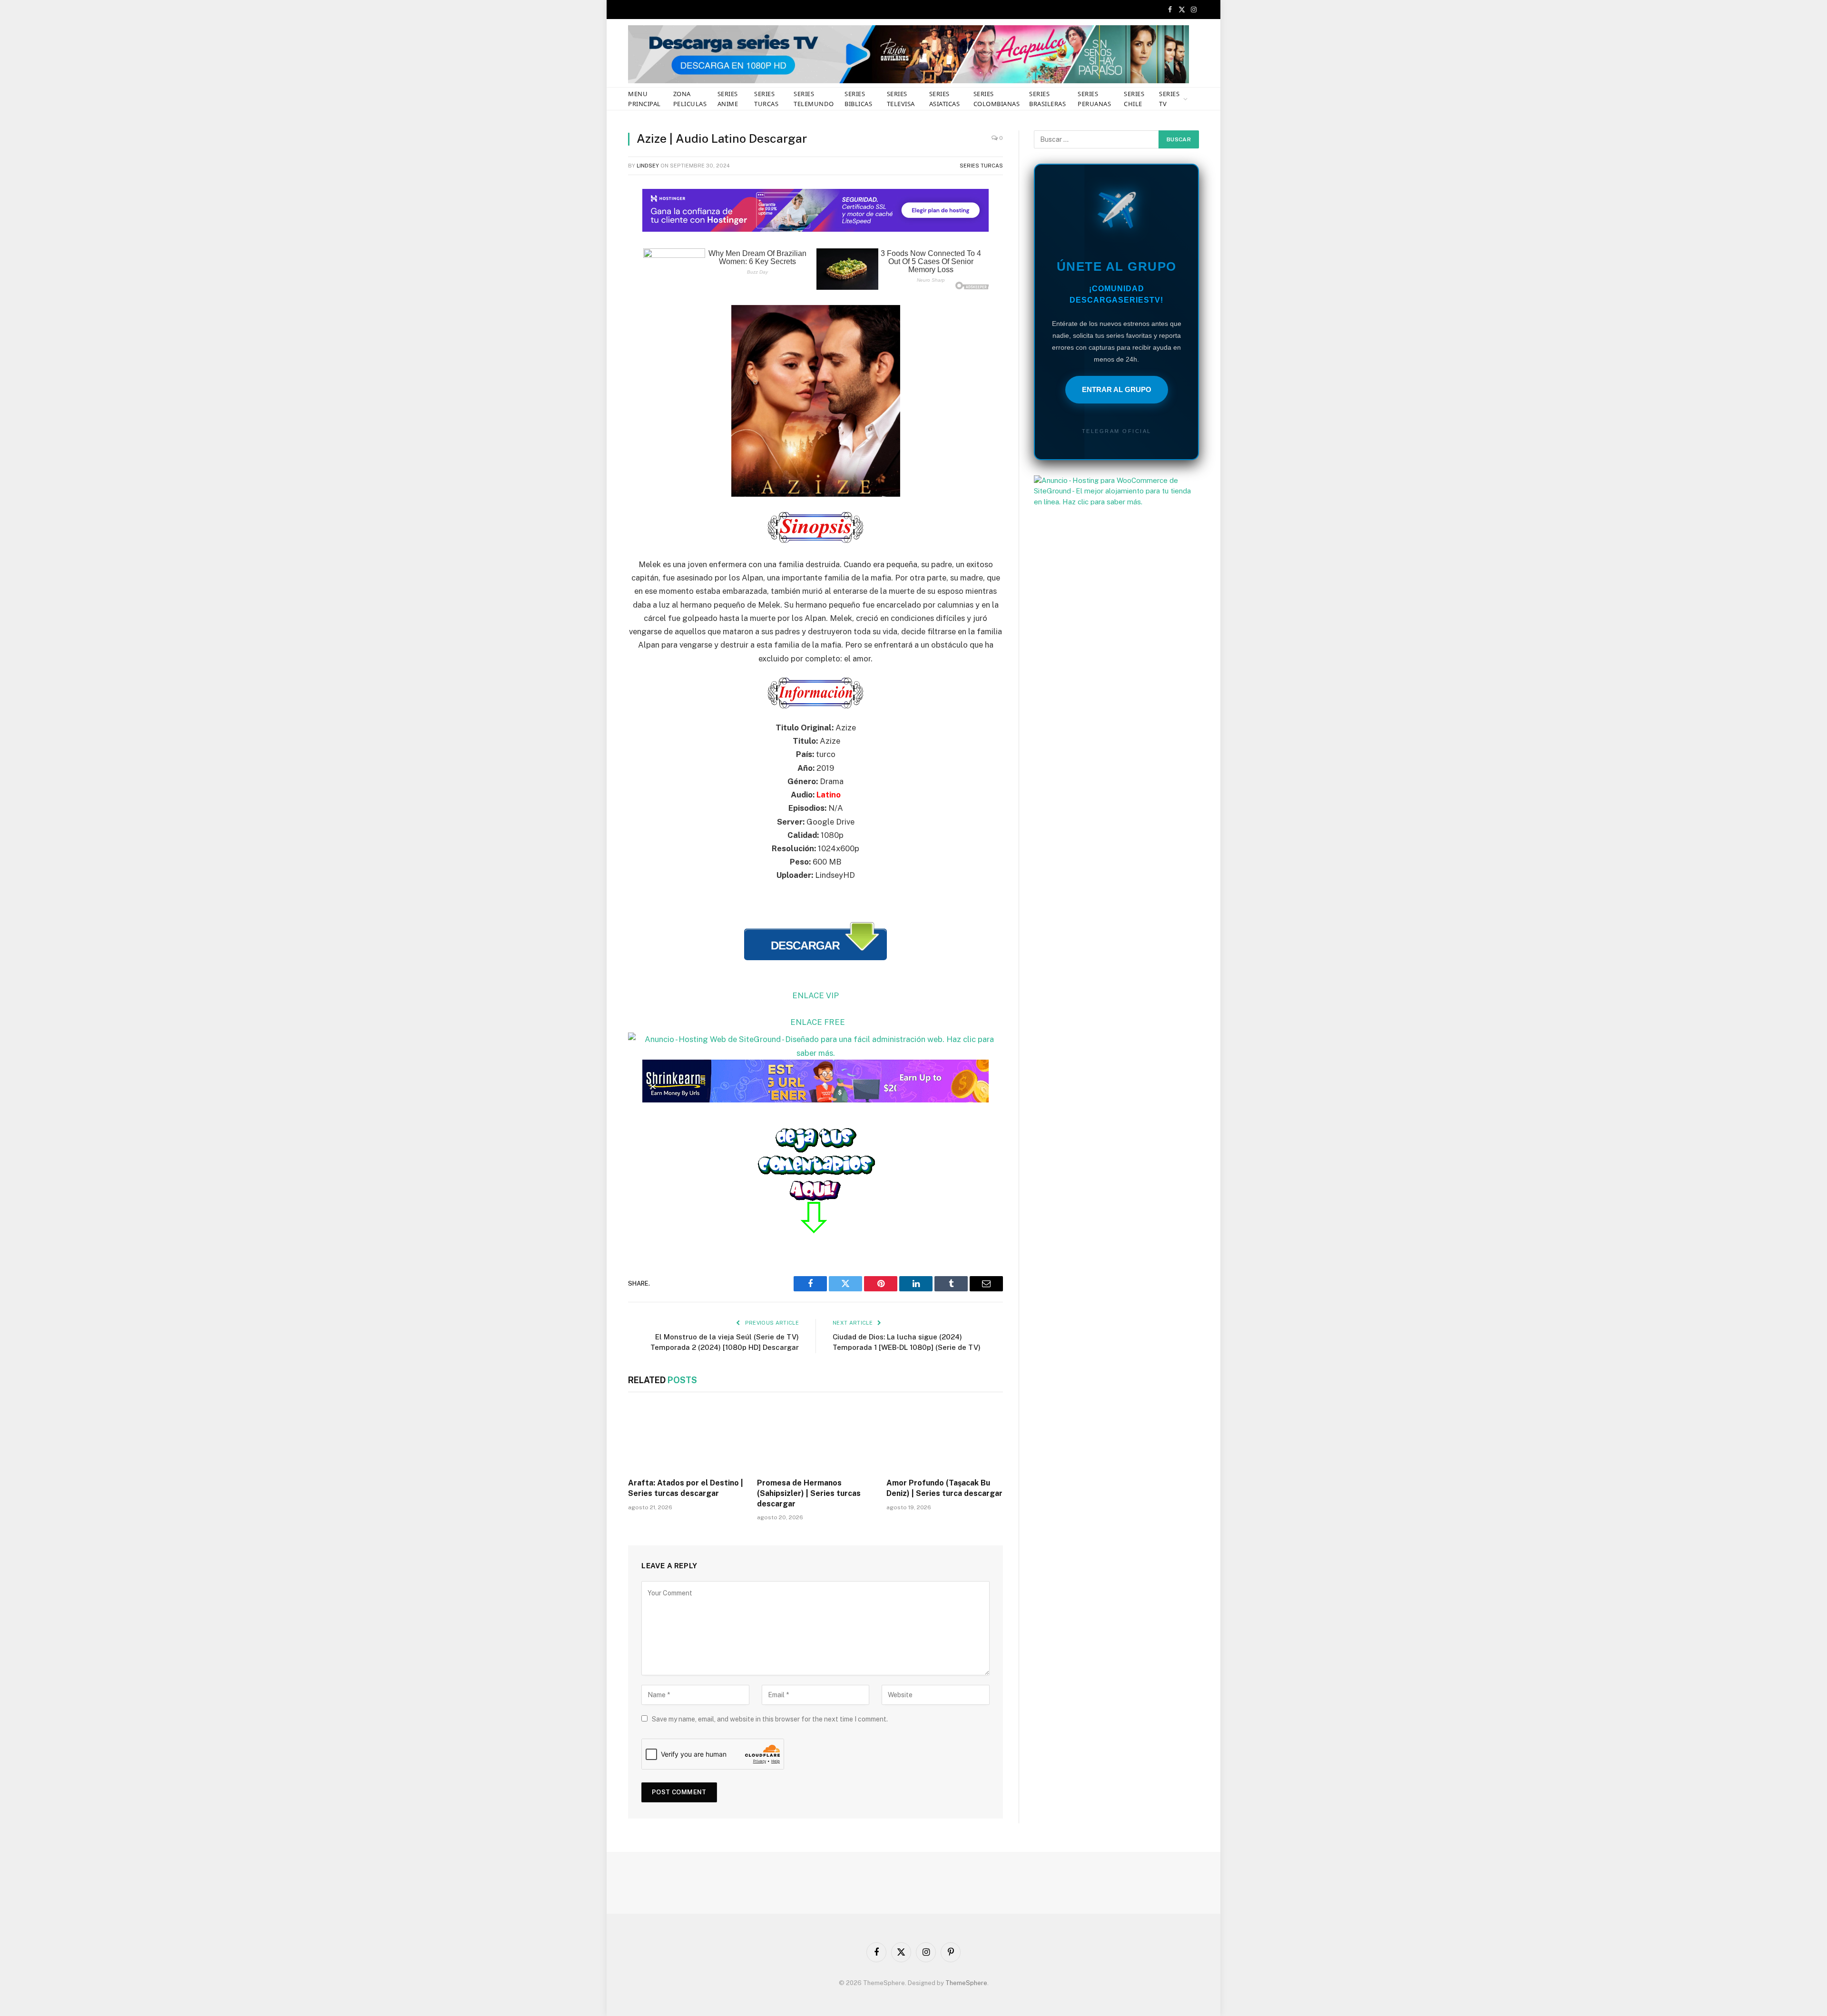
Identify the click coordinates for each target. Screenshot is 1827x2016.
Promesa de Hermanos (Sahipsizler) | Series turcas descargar (809, 1493)
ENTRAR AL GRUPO (1117, 389)
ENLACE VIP (815, 995)
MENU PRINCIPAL (644, 99)
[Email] (595, 314)
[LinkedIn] (595, 265)
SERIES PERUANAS (1094, 99)
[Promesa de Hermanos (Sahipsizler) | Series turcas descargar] (815, 1437)
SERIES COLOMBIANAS (997, 99)
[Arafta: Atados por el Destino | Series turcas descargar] (686, 1437)
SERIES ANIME (728, 99)
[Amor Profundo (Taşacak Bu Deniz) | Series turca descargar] (945, 1437)
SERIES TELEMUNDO (814, 99)
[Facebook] (595, 216)
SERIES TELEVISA (901, 99)
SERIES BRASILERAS (1047, 99)
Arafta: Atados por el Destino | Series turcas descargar (686, 1488)
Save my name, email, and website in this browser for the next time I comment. (770, 1719)
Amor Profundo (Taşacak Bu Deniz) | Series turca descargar (944, 1488)
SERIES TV (1169, 99)
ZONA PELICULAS (690, 99)
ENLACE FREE (818, 1022)
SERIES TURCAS (766, 99)
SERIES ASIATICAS (945, 99)
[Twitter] (595, 241)
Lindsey (648, 166)
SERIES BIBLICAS (858, 99)
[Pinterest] (595, 289)
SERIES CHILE (1134, 99)
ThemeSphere (966, 1983)
